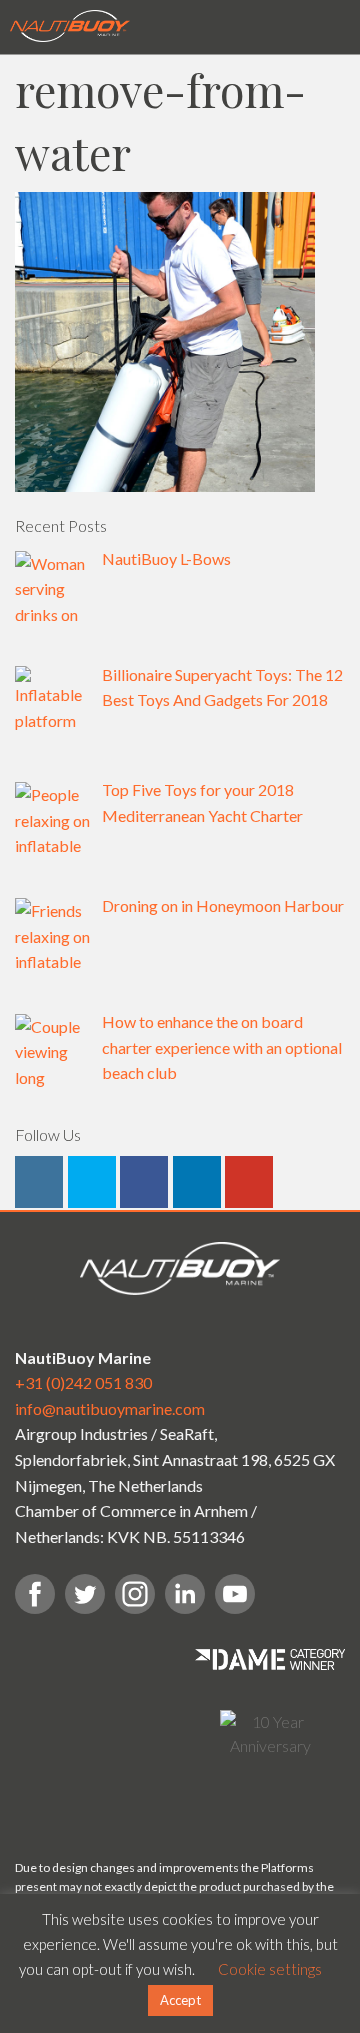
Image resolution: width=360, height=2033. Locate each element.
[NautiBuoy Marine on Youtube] (249, 1182)
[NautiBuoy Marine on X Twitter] (92, 1182)
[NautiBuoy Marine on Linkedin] (197, 1182)
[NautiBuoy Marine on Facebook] (144, 1182)
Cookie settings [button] (270, 1969)
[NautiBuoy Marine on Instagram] (39, 1182)
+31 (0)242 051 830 (83, 1382)
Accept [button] (180, 2000)
